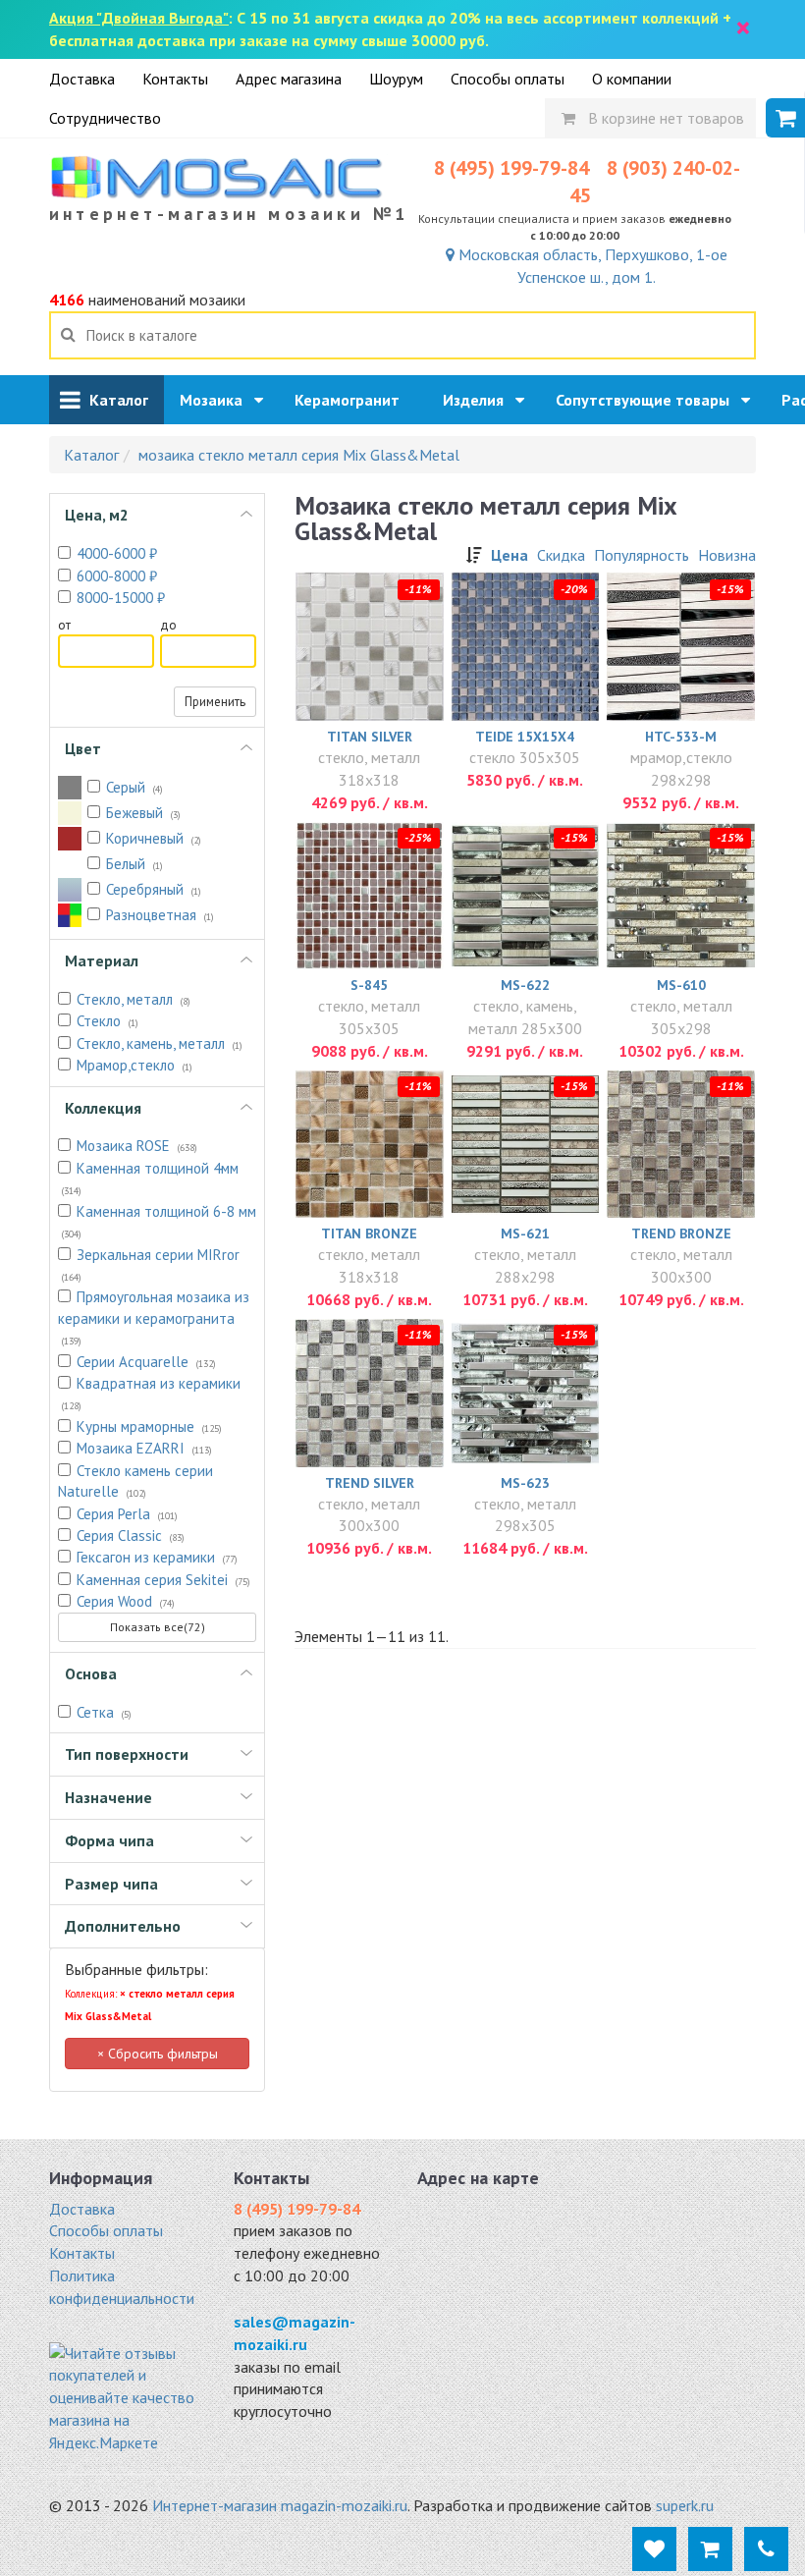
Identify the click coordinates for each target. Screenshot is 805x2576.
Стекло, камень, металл (160, 1043)
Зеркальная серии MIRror (151, 1264)
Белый (134, 864)
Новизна (727, 555)
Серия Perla (127, 1514)
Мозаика (217, 400)
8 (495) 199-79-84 (511, 168)
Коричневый (154, 838)
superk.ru (685, 2505)
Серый (134, 787)
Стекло (107, 1021)
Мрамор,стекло (134, 1065)
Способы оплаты (508, 79)
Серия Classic (131, 1535)
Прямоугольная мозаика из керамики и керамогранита (154, 1317)
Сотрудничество (105, 118)
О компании (632, 79)
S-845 (369, 985)
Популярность (642, 555)
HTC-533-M (681, 737)
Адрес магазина (289, 79)
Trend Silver (370, 1483)
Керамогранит (353, 400)
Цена (510, 555)
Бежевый (143, 813)
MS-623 (525, 1483)
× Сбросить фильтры (158, 2054)
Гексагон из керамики (157, 1557)
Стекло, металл (134, 999)
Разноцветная (160, 915)
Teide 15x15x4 (525, 737)
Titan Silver (370, 737)
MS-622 (525, 985)
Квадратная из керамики (151, 1393)
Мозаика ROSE (137, 1146)
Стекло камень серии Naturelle (135, 1481)
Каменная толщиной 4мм (150, 1178)
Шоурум (396, 79)
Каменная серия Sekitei (163, 1580)
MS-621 (525, 1233)
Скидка (561, 555)
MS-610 (681, 985)
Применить (215, 702)
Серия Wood (126, 1601)
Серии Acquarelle (146, 1362)
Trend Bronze (681, 1233)
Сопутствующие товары (648, 400)
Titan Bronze (369, 1233)
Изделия (479, 400)
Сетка (104, 1712)
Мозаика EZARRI (144, 1448)
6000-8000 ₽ (117, 576)
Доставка (82, 79)
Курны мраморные (149, 1426)
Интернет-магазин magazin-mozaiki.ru (280, 2505)
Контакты (175, 79)
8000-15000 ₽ (121, 598)
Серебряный (154, 889)
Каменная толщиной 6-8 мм (159, 1221)
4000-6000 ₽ (117, 553)
